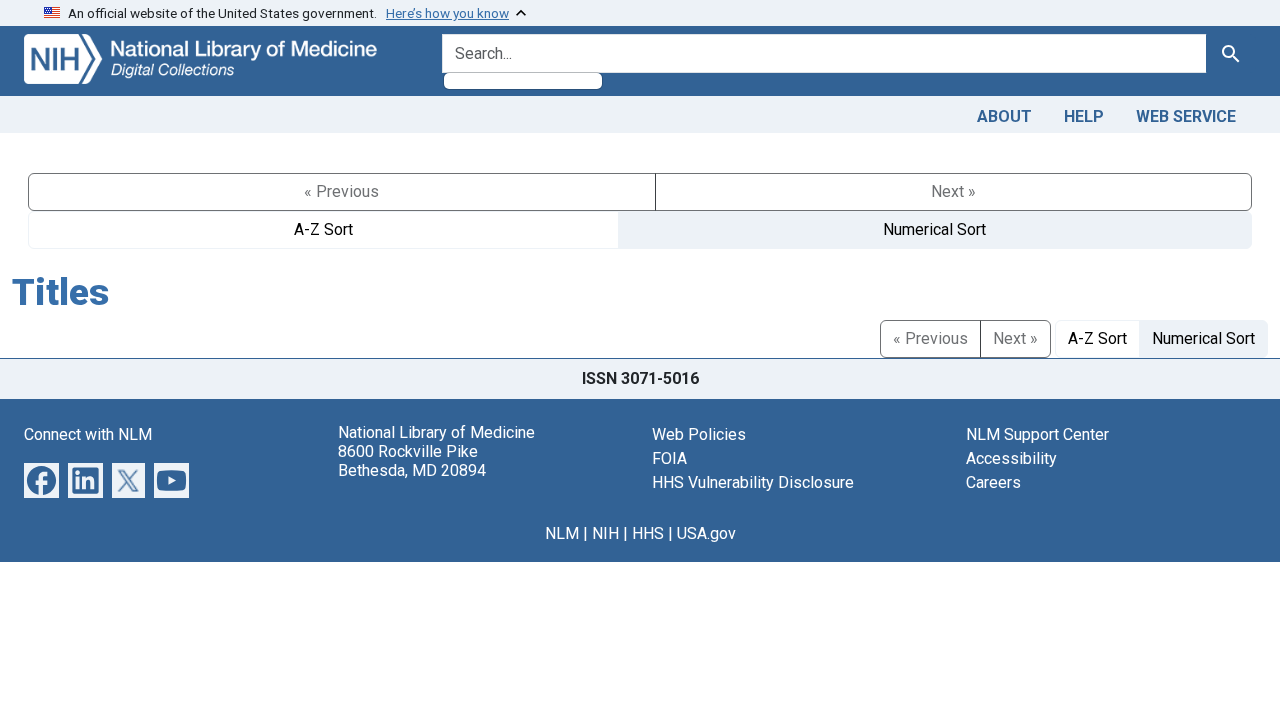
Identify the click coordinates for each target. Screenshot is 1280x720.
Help (1084, 116)
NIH (605, 533)
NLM (562, 533)
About (1004, 116)
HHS (648, 533)
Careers (993, 482)
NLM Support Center (1037, 434)
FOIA (669, 458)
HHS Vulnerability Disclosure (753, 482)
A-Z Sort (323, 229)
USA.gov (706, 533)
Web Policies (699, 434)
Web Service (1186, 116)
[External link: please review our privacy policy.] (41, 478)
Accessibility (1011, 458)
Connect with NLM (88, 434)
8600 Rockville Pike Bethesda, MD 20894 (412, 461)
